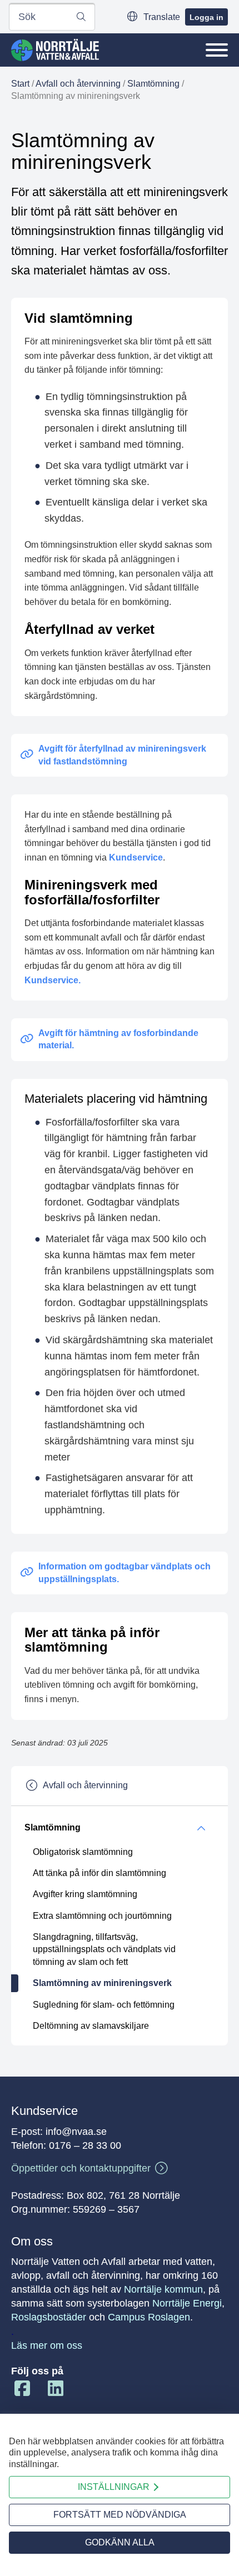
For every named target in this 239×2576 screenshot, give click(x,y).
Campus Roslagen (149, 2317)
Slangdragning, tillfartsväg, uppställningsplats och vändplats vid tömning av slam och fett (104, 1949)
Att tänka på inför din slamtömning (99, 1873)
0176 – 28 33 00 (85, 2145)
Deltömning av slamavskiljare (91, 2026)
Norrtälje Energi (187, 2303)
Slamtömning (153, 84)
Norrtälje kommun (163, 2289)
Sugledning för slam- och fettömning (104, 2005)
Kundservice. (53, 980)
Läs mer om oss (47, 2345)
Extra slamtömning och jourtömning (102, 1916)
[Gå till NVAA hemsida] (55, 50)
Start (20, 84)
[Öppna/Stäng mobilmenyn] (217, 50)
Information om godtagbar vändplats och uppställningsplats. (125, 1572)
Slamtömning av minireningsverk (102, 1983)
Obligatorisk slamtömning (83, 1852)
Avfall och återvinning (78, 84)
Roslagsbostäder (49, 2317)
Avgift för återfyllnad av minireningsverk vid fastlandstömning (122, 755)
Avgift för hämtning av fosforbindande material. (118, 1039)
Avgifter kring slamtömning (85, 1894)
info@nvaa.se (76, 2132)
